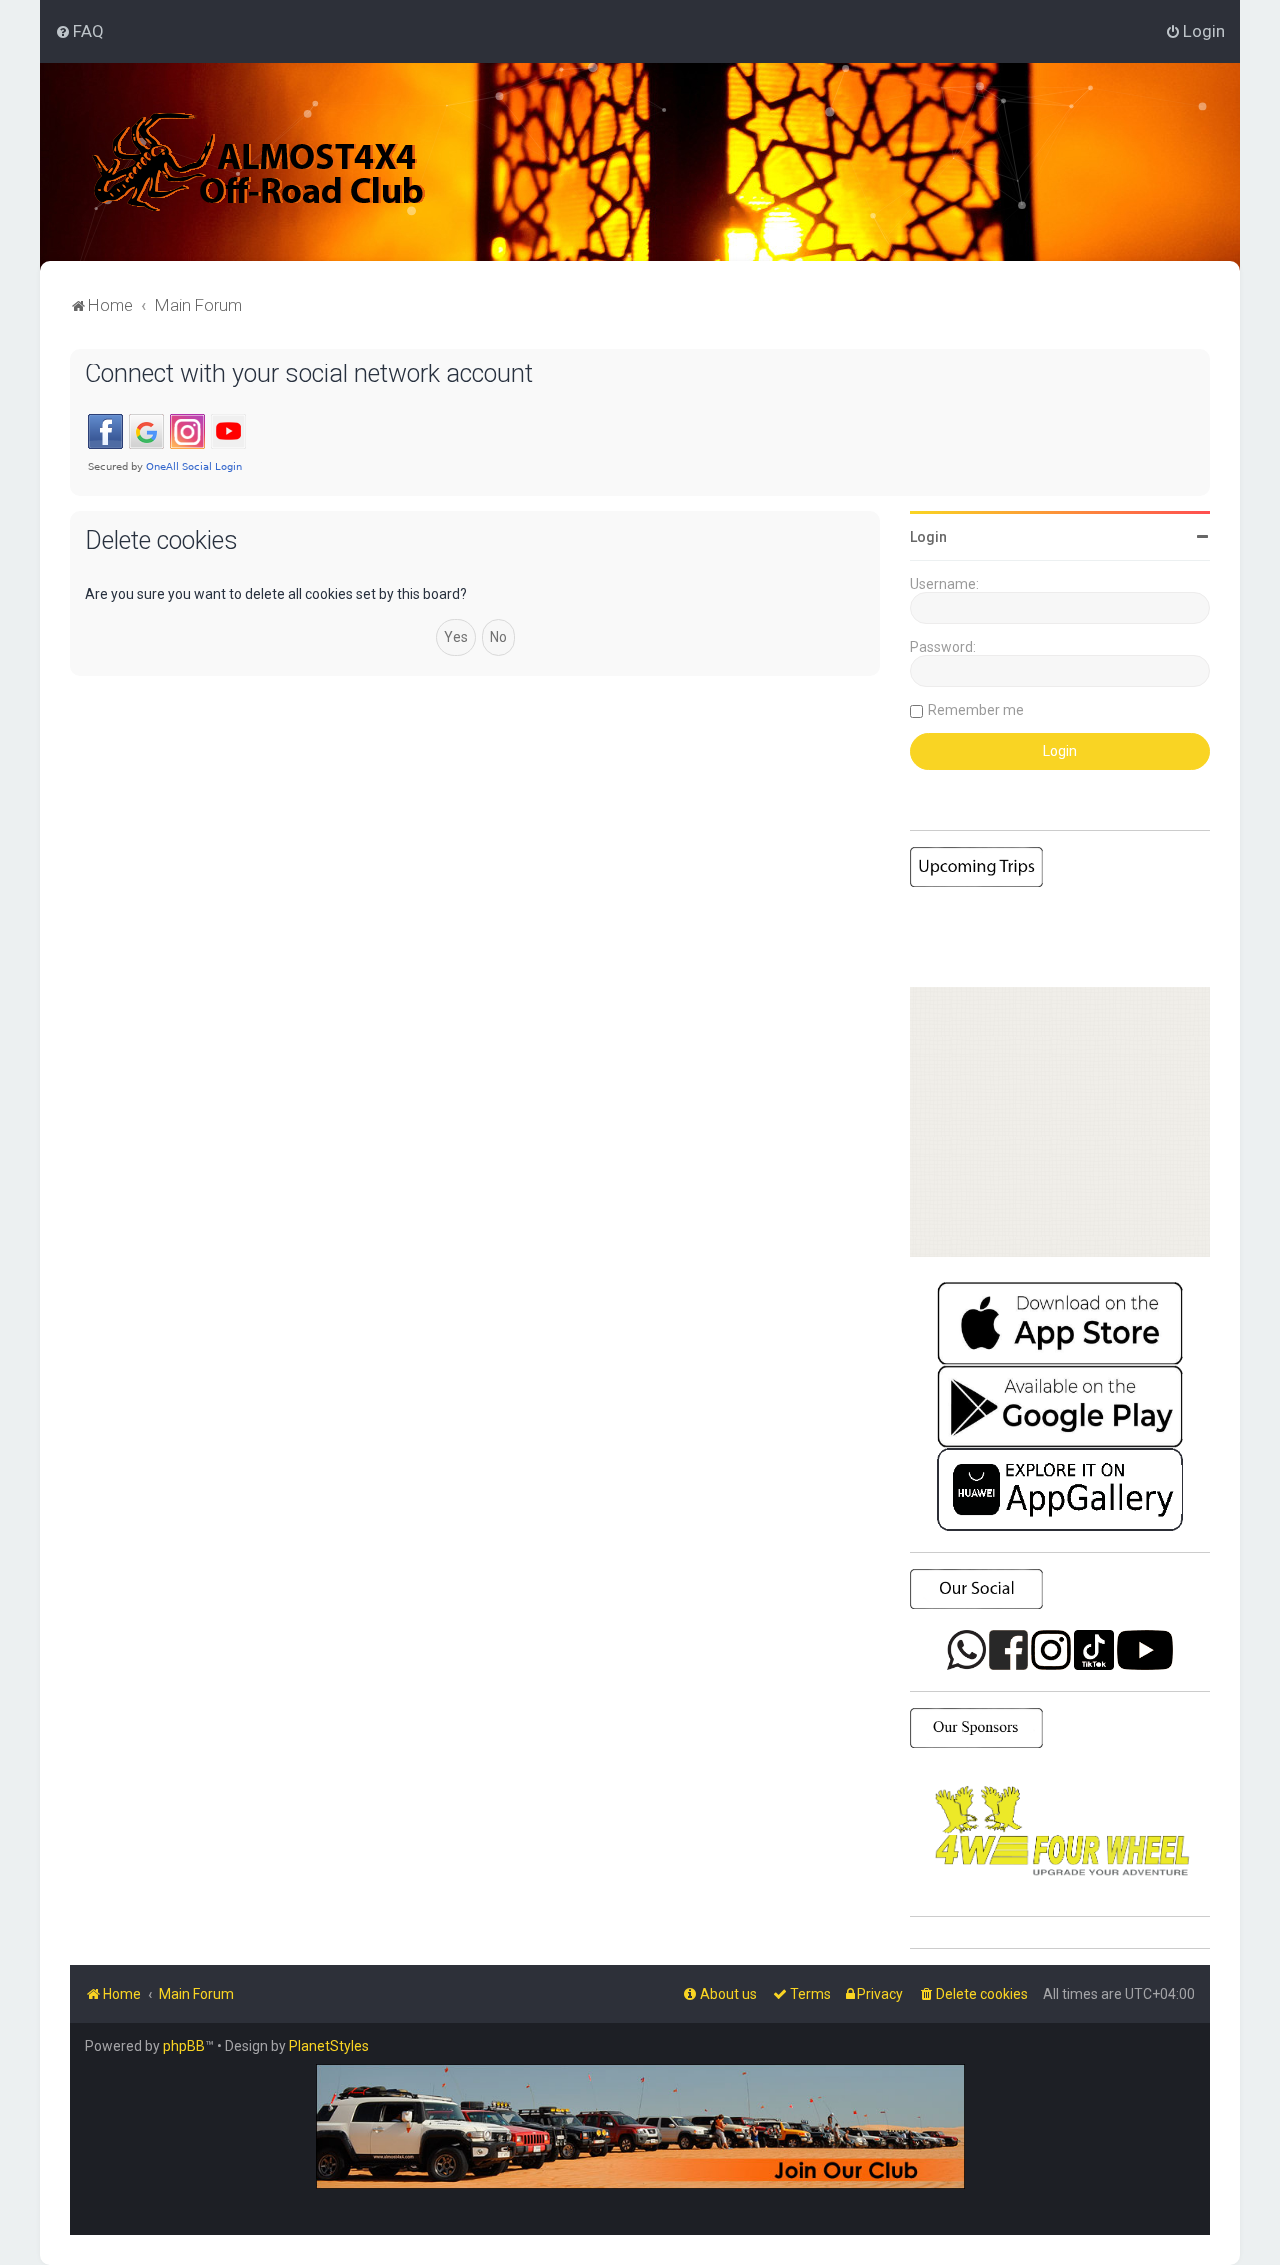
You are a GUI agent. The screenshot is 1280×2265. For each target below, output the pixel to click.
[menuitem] (79, 31)
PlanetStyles (329, 2046)
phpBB (184, 2046)
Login (928, 537)
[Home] (259, 162)
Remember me (976, 710)
